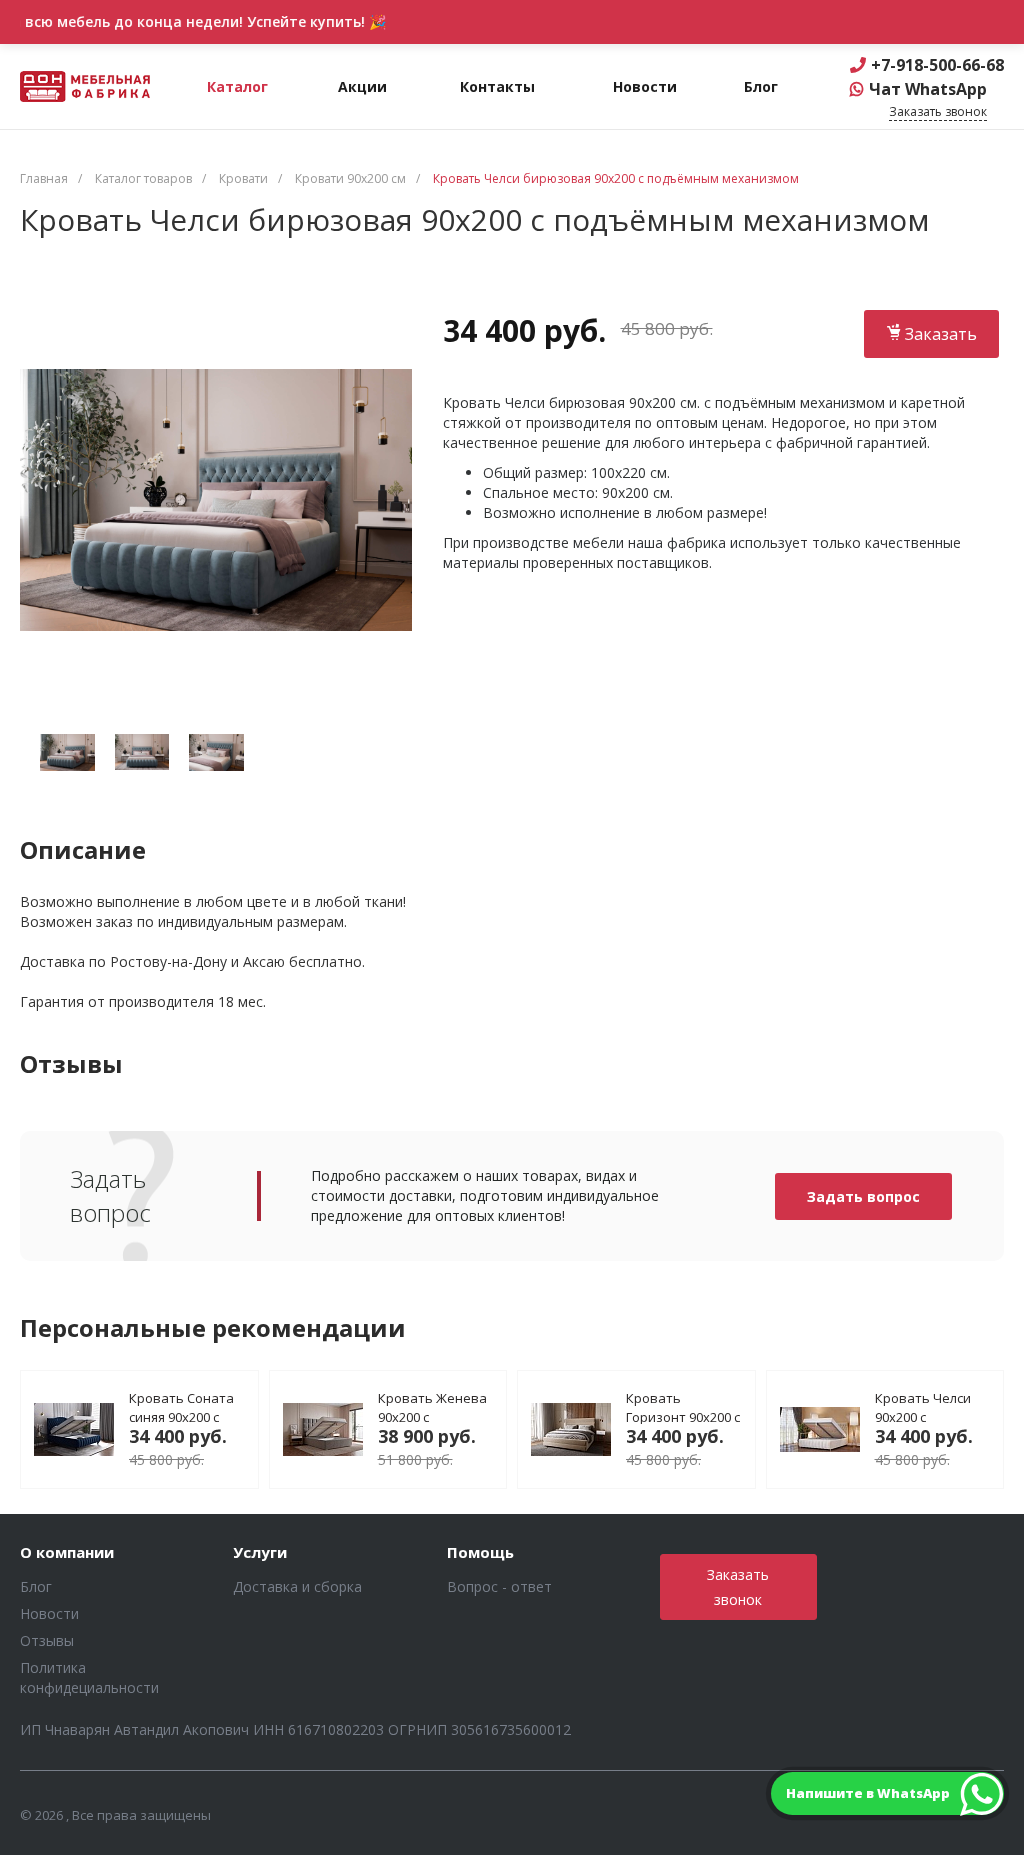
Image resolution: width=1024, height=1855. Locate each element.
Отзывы (47, 1640)
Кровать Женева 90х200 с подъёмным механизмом (432, 1406)
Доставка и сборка (297, 1586)
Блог (36, 1586)
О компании (67, 1553)
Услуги (260, 1553)
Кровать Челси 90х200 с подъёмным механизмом (923, 1406)
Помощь (480, 1553)
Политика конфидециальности (89, 1677)
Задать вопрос (863, 1196)
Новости (49, 1613)
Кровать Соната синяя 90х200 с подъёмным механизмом (181, 1406)
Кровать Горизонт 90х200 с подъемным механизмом (683, 1406)
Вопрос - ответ (499, 1586)
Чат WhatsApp (928, 89)
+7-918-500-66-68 (937, 65)
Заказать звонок (738, 1587)
